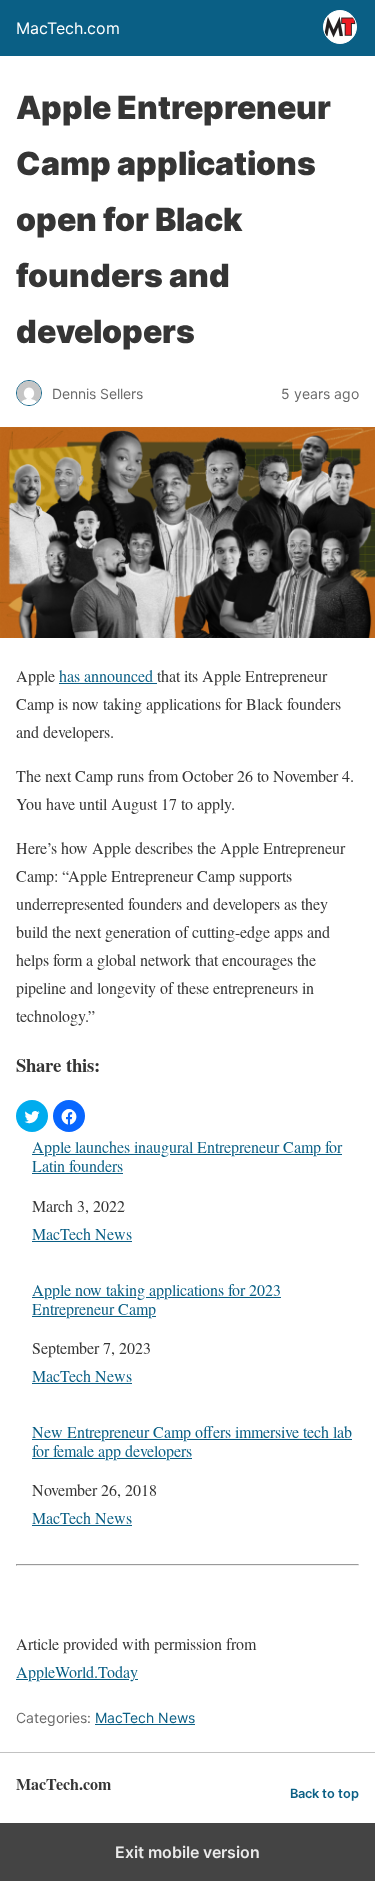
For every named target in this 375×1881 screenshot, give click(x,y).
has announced (108, 675)
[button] (32, 1116)
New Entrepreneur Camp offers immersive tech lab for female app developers (192, 1441)
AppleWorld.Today (77, 1671)
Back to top (324, 1793)
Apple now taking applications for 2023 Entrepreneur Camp (156, 1299)
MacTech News (82, 1233)
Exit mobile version (187, 1852)
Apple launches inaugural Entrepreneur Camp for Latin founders (187, 1156)
